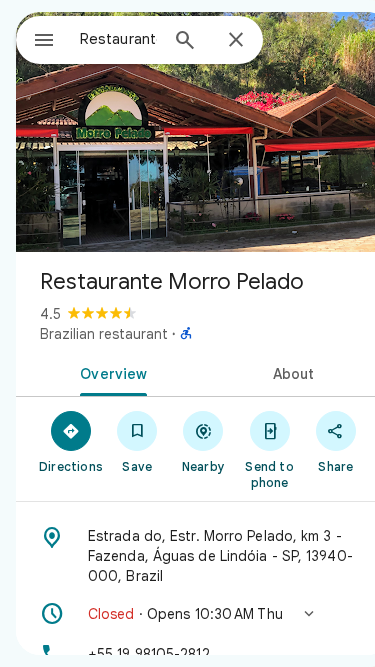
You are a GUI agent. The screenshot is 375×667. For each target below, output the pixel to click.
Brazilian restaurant (104, 334)
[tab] (110, 372)
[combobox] (118, 39)
